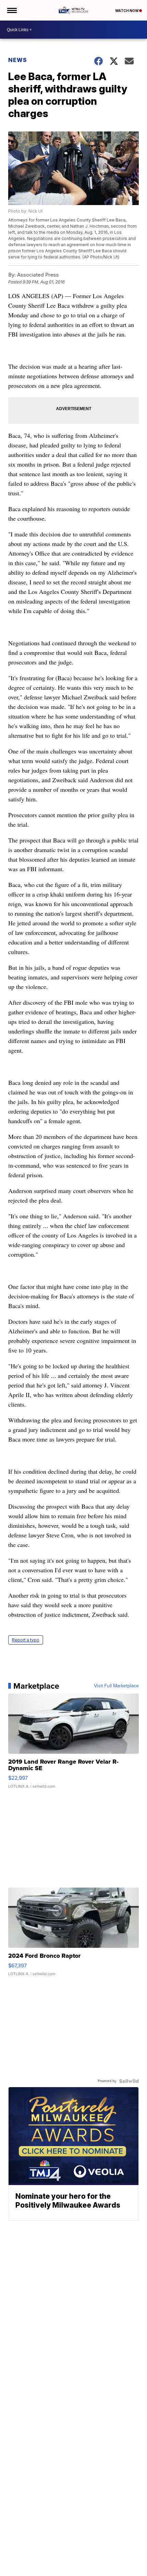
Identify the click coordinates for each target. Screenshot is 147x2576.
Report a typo (26, 1640)
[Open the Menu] (11, 10)
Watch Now (127, 11)
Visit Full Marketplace (116, 1686)
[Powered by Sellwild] (129, 2081)
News (18, 60)
